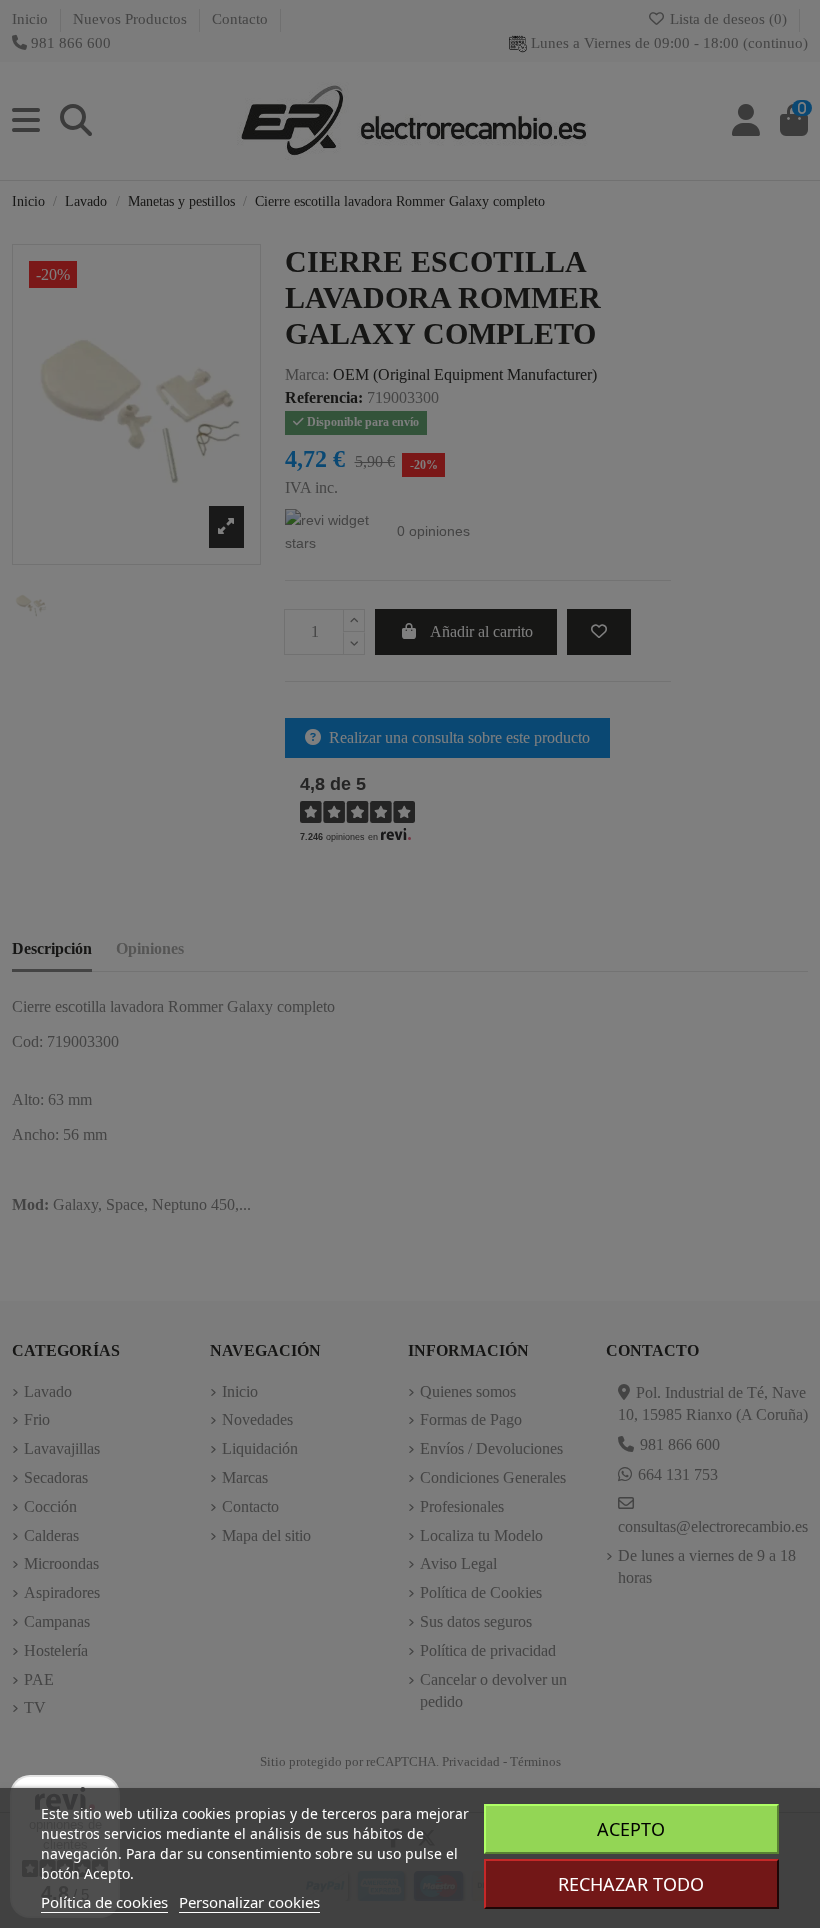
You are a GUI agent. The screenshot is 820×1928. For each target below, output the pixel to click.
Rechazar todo (631, 1884)
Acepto (631, 1829)
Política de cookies (104, 1902)
